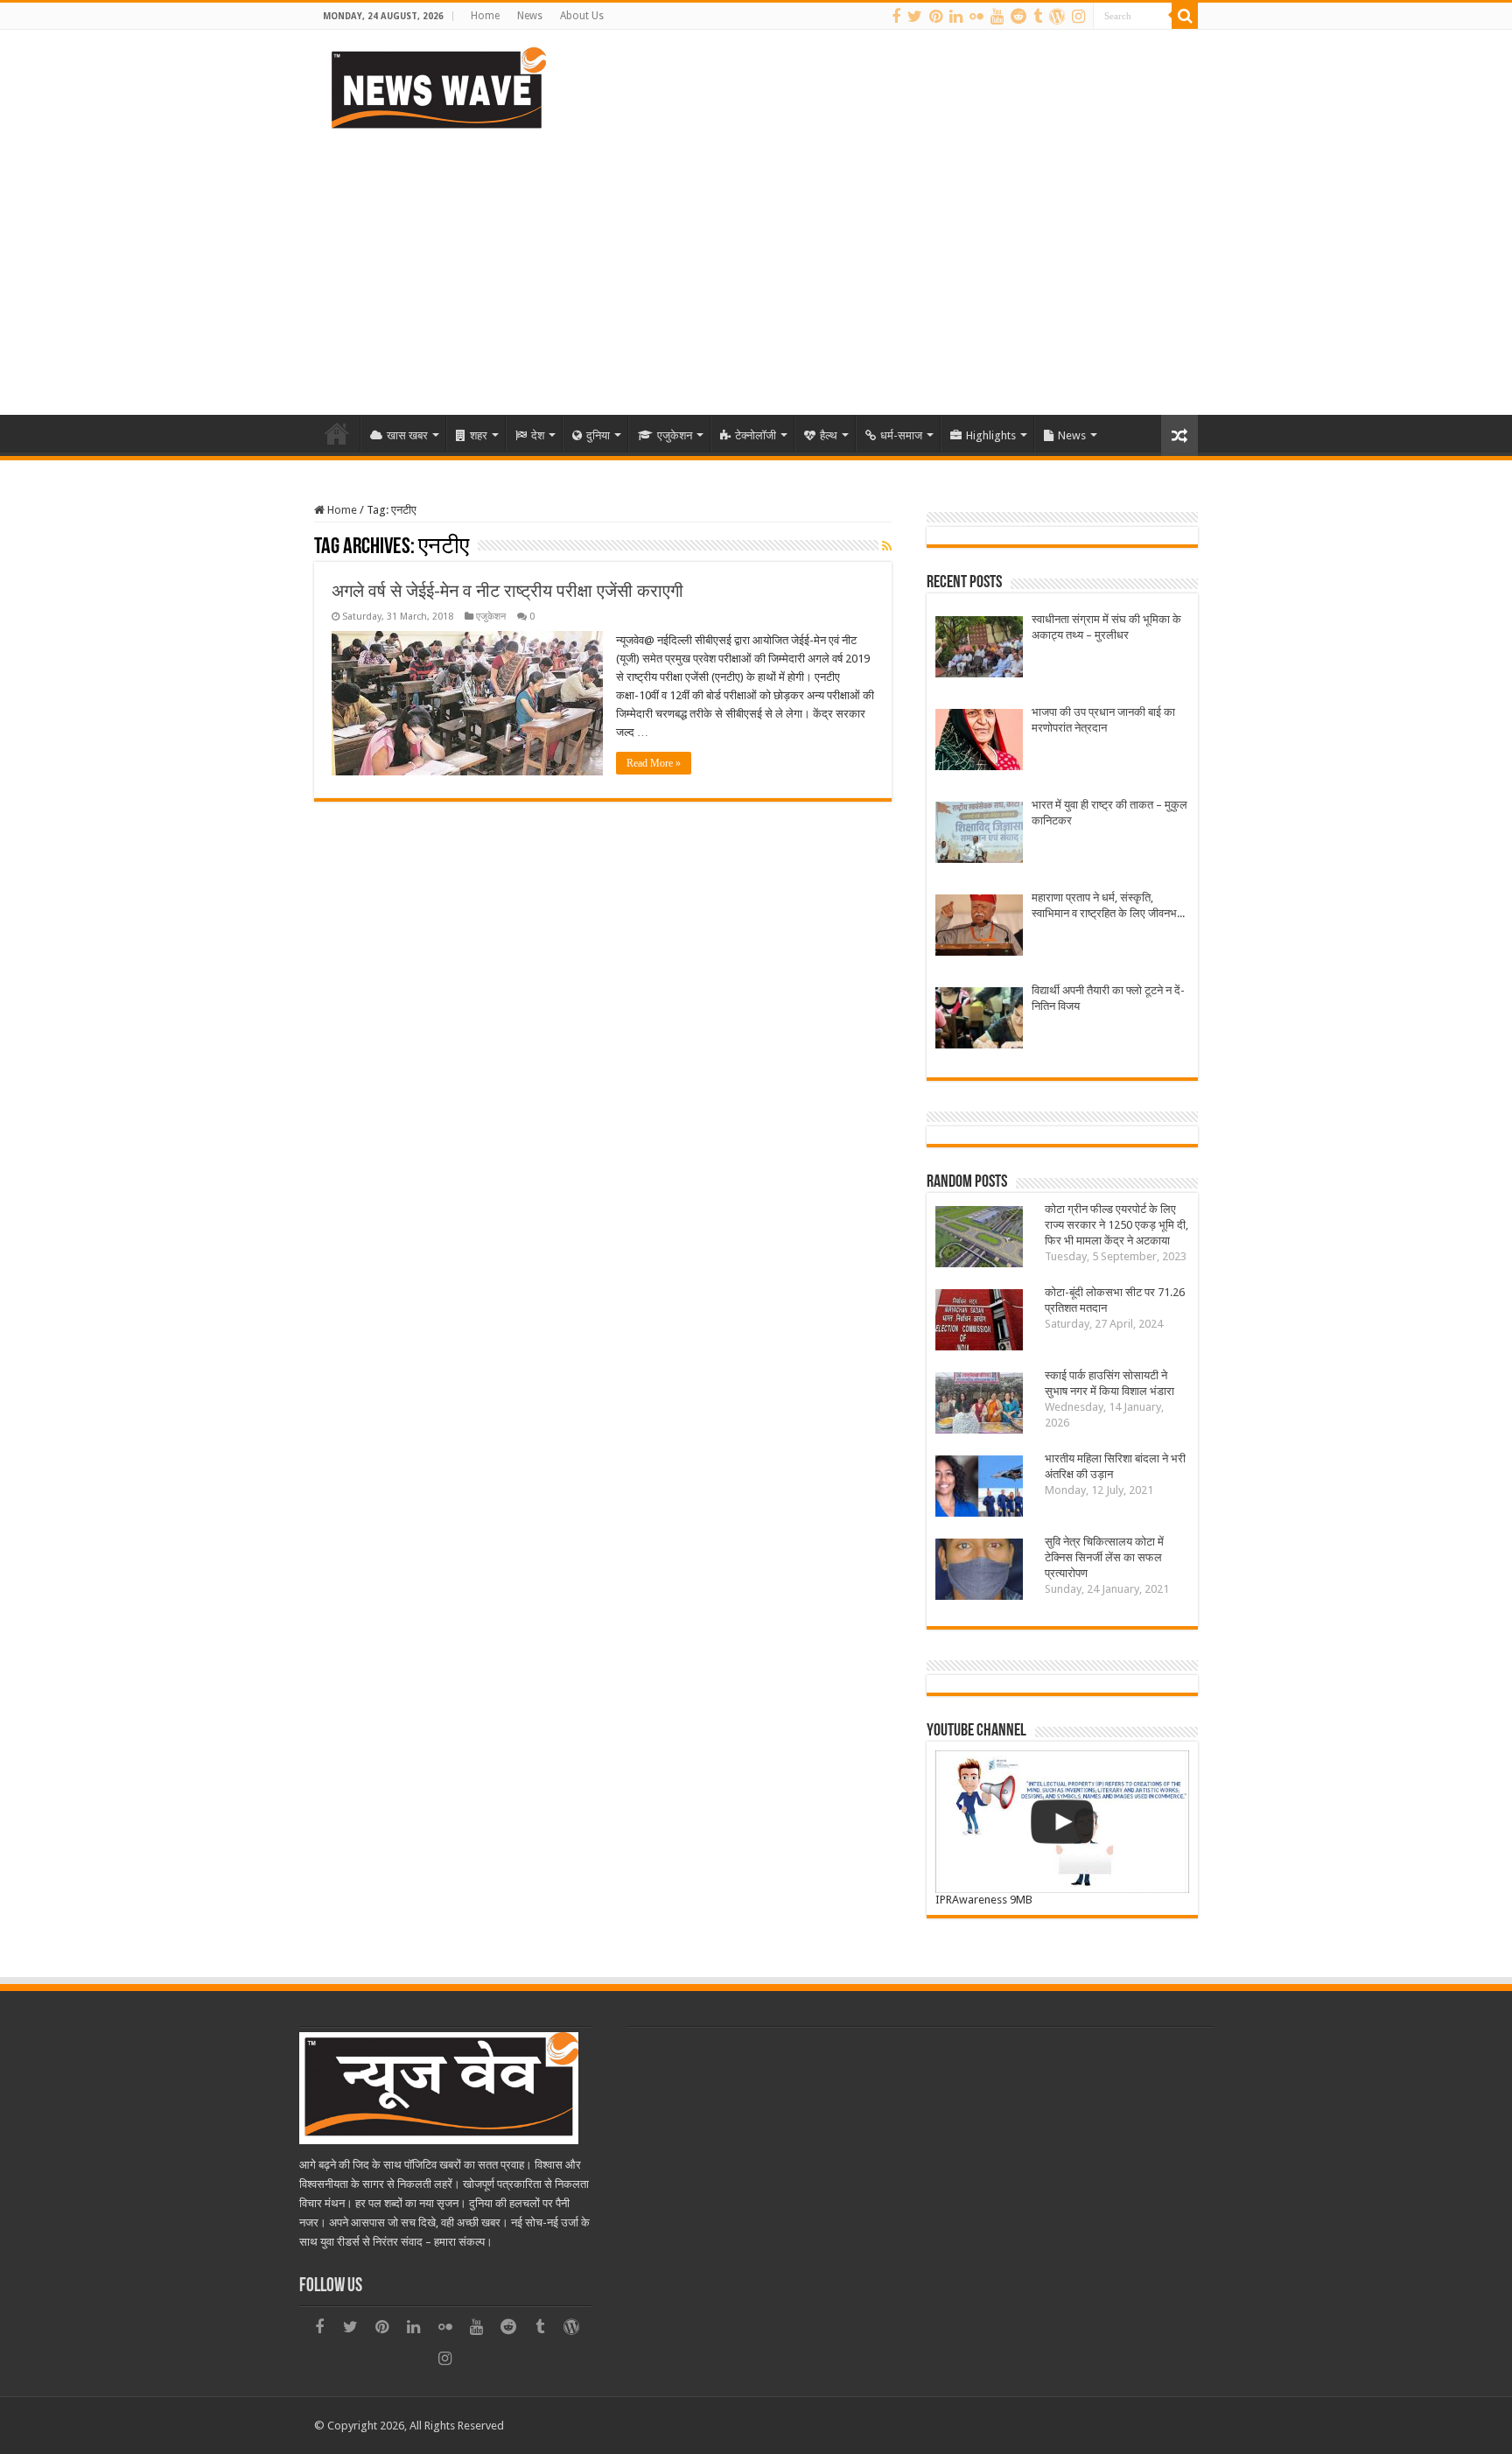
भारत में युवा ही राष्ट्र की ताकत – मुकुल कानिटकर (1109, 813)
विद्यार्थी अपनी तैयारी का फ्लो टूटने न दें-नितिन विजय (1108, 998)
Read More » (654, 763)
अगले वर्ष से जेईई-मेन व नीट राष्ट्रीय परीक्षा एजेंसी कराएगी (507, 591)
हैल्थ (829, 435)
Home (485, 16)
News (530, 16)
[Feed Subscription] (887, 546)
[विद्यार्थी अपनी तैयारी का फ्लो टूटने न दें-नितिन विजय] (979, 1020)
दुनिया (598, 435)
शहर (479, 435)
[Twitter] (915, 17)
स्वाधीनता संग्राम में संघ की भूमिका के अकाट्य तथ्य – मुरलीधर (1106, 627)
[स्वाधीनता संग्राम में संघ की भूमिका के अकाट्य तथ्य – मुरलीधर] (979, 649)
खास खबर (407, 435)
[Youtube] (997, 17)
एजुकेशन (675, 435)
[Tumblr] (1038, 17)
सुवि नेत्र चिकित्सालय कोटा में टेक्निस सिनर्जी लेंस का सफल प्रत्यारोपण (1104, 1557)
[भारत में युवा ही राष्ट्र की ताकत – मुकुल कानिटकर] (979, 834)
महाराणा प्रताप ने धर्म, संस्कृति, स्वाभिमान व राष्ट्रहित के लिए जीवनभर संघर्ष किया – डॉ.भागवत (1107, 906)
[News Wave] (437, 88)
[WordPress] (1057, 17)
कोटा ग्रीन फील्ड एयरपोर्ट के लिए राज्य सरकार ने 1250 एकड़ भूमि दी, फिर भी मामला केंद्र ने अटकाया (1116, 1225)
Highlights (991, 435)
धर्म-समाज (901, 435)
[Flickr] (976, 17)
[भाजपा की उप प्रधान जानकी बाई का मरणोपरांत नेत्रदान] (979, 742)
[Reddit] (1018, 17)
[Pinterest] (936, 17)
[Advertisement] (756, 266)
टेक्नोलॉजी (756, 435)
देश (538, 435)
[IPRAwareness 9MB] (1062, 1822)
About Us (582, 16)
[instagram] (1078, 17)
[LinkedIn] (956, 17)
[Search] (1185, 16)
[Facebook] (896, 17)
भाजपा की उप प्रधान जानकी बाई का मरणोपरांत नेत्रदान (1103, 720)
